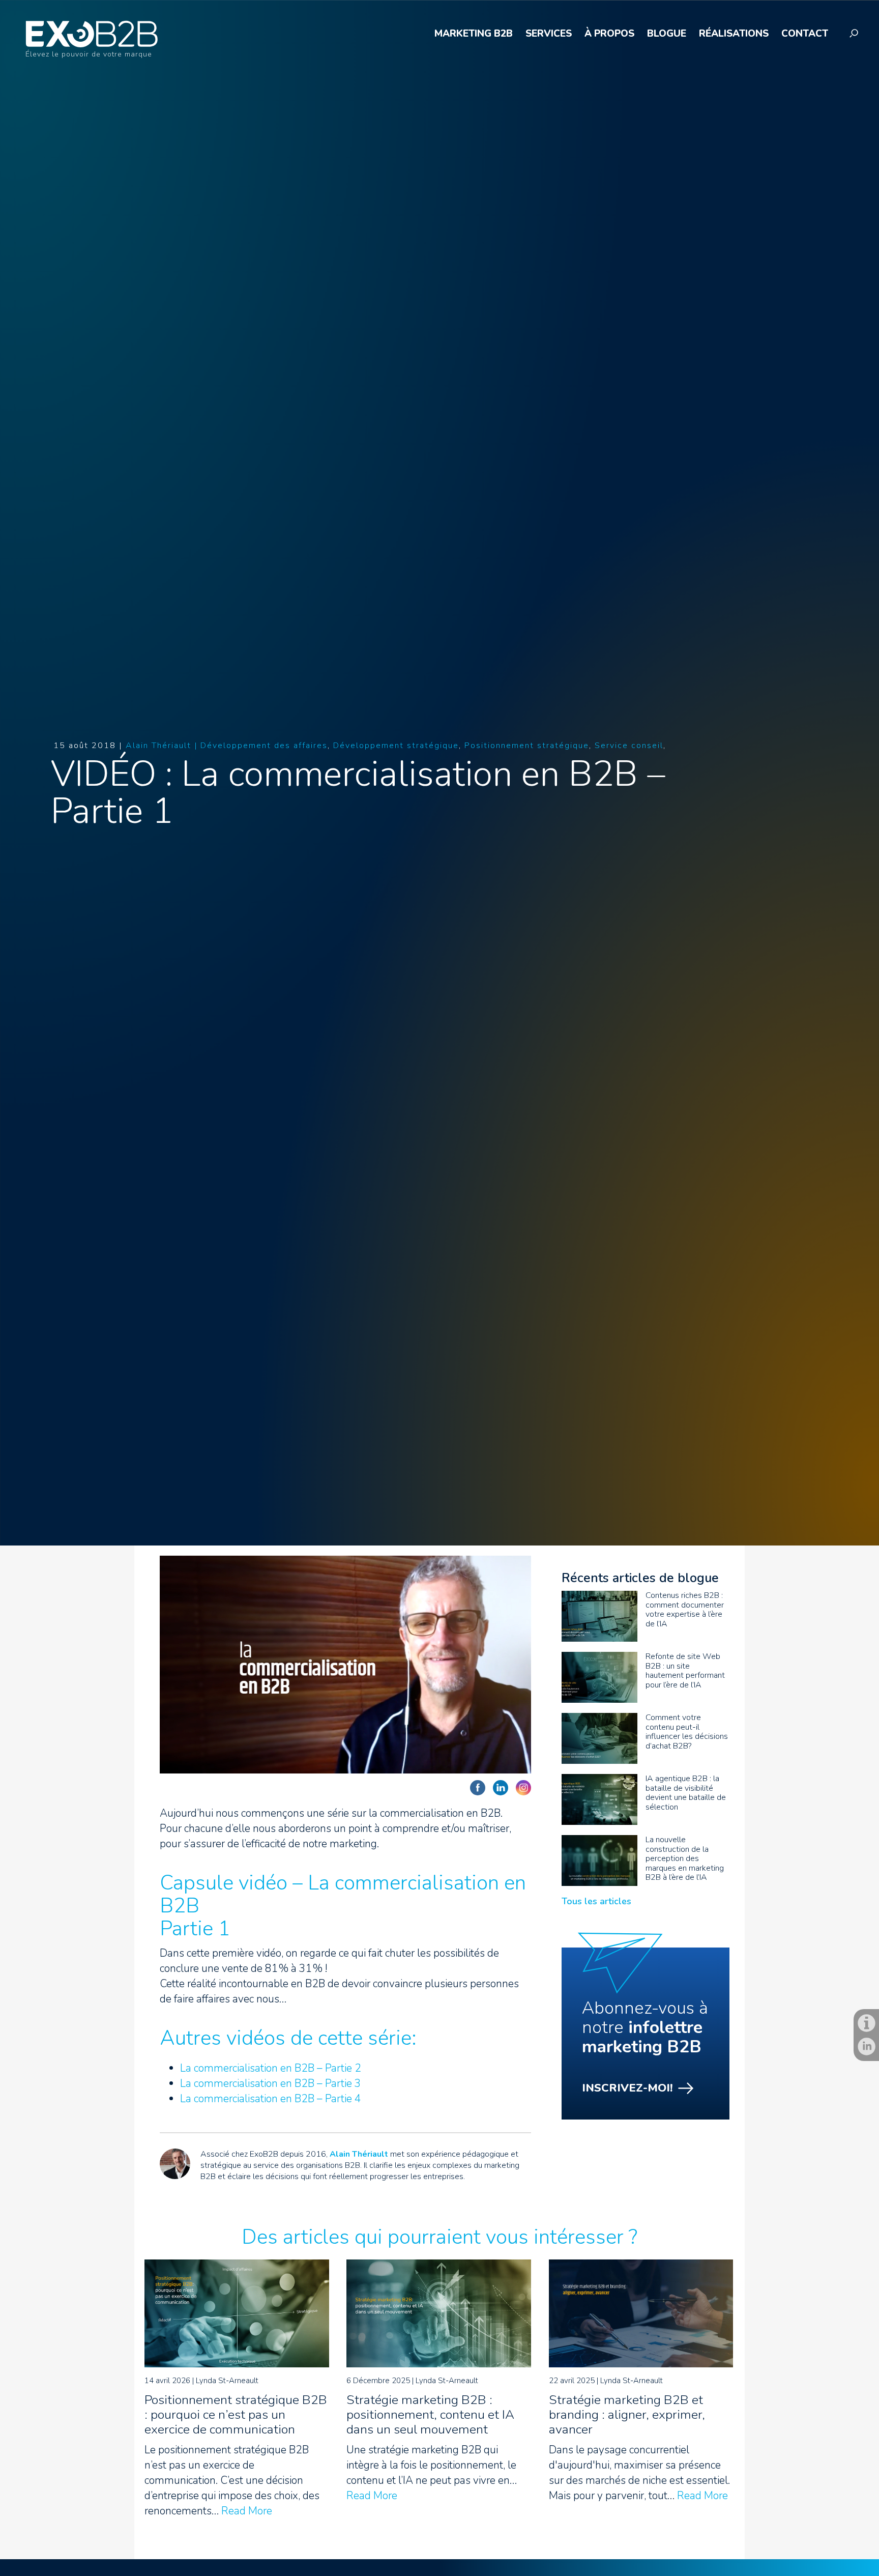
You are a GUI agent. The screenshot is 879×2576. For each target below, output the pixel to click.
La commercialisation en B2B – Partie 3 (271, 2083)
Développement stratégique (396, 746)
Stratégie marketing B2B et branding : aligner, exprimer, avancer (627, 2415)
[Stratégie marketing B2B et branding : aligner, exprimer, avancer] (641, 2364)
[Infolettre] (866, 2023)
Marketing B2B (474, 34)
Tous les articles (596, 1901)
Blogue (667, 34)
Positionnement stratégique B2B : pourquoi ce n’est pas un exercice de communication (236, 2415)
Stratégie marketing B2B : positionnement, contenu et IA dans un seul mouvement (430, 2415)
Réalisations (734, 34)
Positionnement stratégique (527, 746)
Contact (805, 34)
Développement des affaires (264, 746)
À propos (609, 34)
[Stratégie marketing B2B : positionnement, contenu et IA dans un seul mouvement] (439, 2364)
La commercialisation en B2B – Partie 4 (271, 2099)
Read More (247, 2511)
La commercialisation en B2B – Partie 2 (271, 2068)
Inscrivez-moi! (627, 2088)
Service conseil (629, 746)
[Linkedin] (866, 2047)
